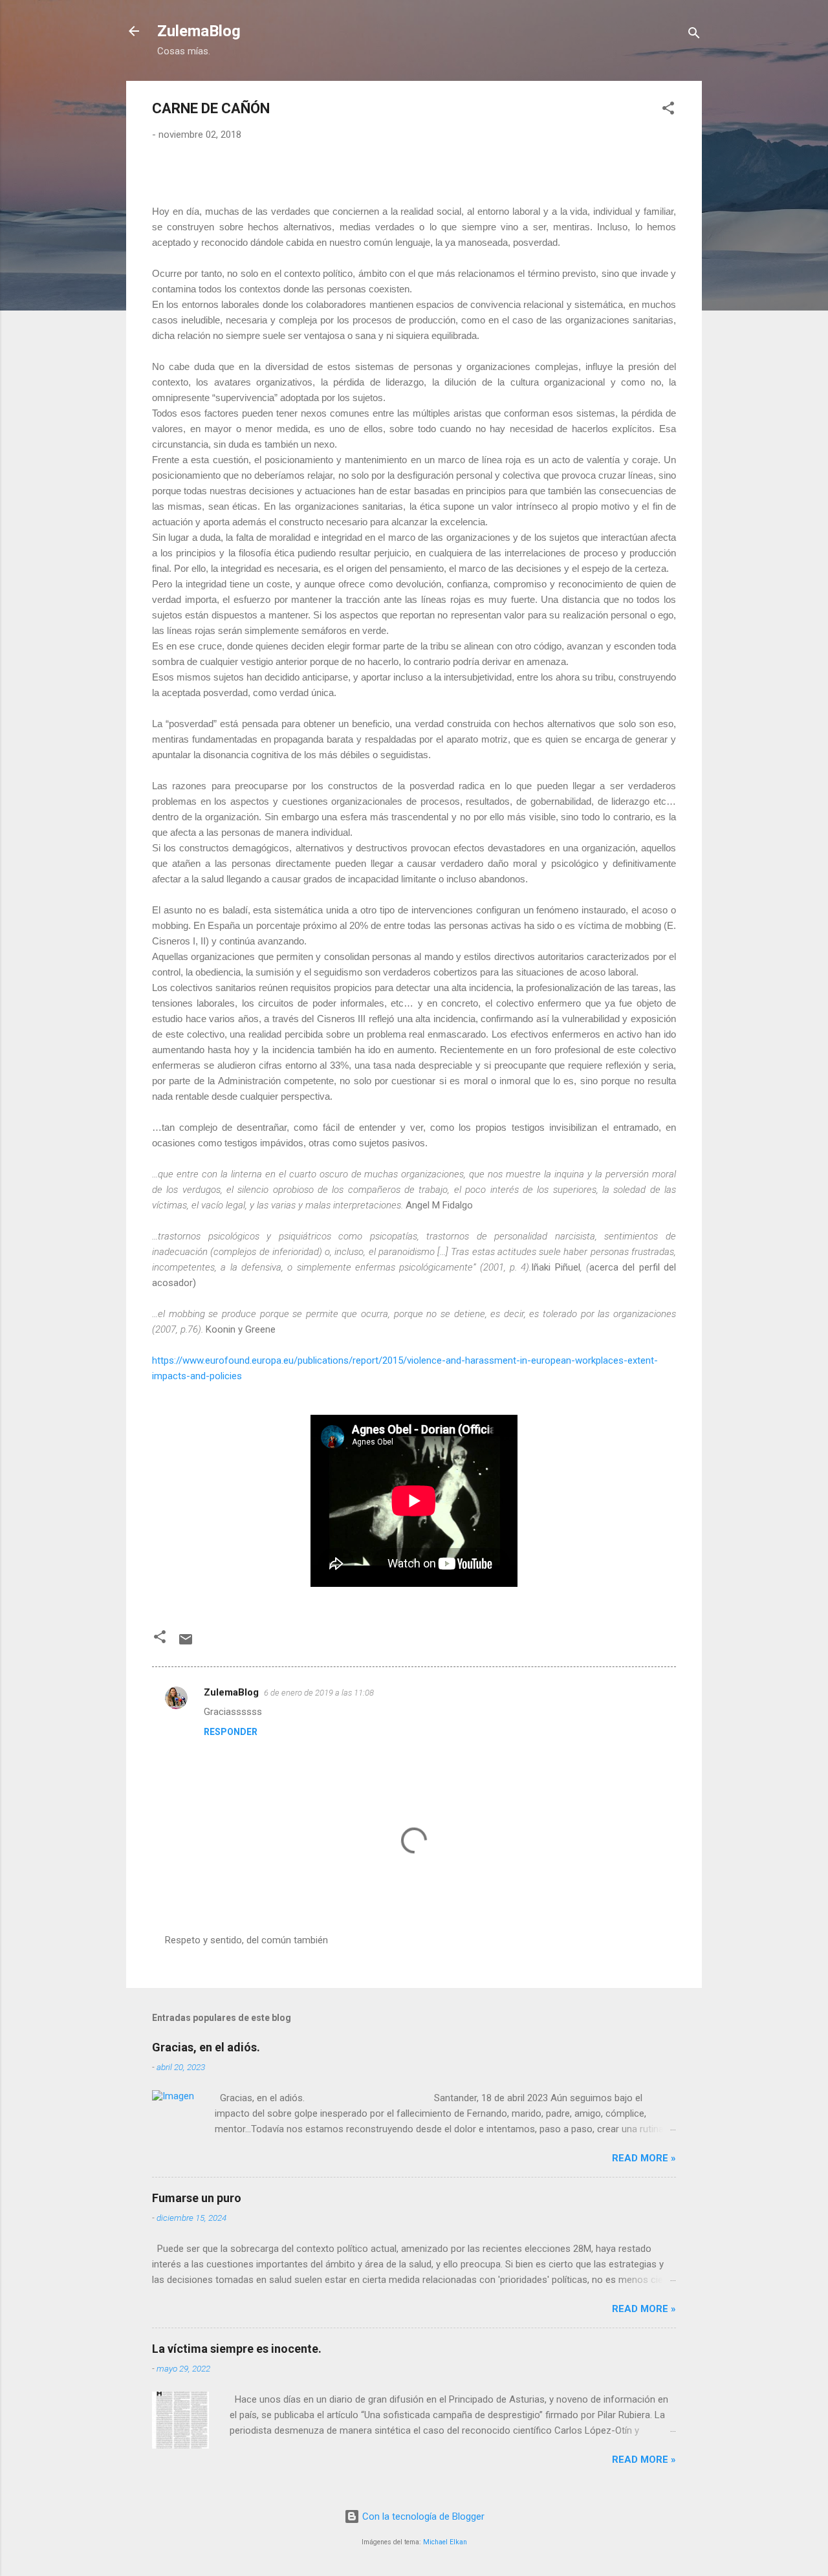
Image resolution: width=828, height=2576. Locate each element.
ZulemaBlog (199, 31)
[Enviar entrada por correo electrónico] (186, 1644)
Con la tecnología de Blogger (422, 2516)
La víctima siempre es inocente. (237, 2349)
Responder (231, 1732)
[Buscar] (694, 35)
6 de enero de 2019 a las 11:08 (319, 1693)
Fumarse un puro (197, 2198)
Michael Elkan (445, 2542)
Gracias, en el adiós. (206, 2047)
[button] (668, 110)
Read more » (644, 2158)
